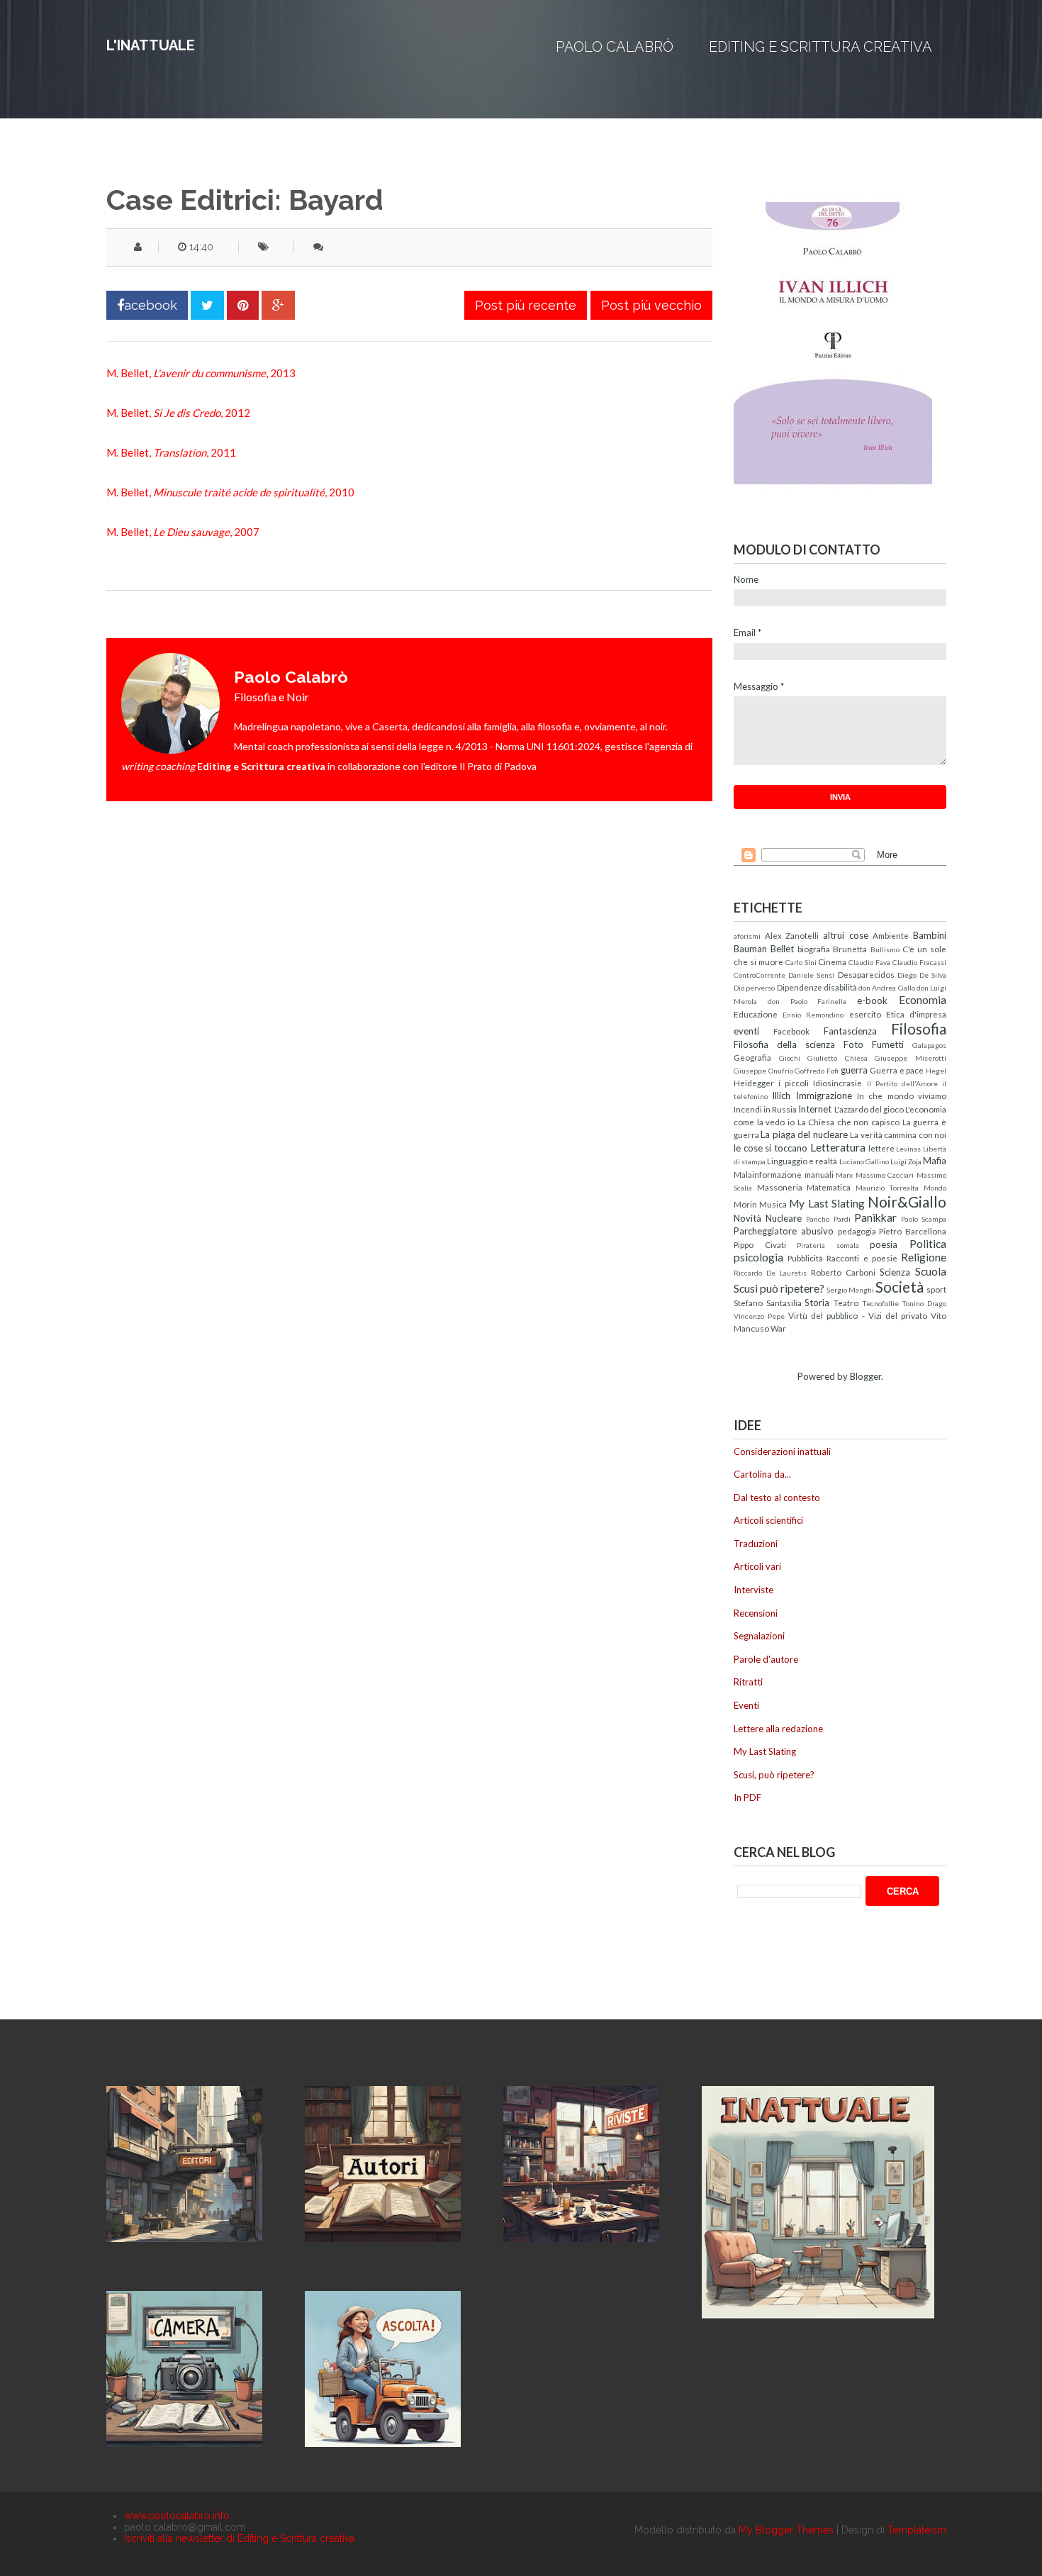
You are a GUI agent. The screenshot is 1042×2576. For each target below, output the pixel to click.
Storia (817, 1303)
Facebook (791, 1031)
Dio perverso (754, 988)
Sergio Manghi (850, 1290)
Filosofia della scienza (784, 1044)
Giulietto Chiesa (837, 1058)
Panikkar (875, 1217)
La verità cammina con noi (898, 1134)
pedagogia (857, 1231)
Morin (745, 1204)
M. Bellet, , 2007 (183, 532)
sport (936, 1289)
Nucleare (784, 1218)
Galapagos (929, 1045)
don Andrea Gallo (887, 988)
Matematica (829, 1187)
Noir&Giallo (907, 1201)
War (778, 1328)
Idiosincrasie (837, 1083)
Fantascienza (850, 1031)
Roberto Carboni (843, 1272)
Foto (853, 1044)
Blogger (865, 1376)
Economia (923, 1000)
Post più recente (526, 305)
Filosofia (919, 1028)
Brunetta (850, 949)
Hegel (936, 1071)
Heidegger (754, 1083)
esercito (865, 1014)
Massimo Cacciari (885, 1175)
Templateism (917, 2530)
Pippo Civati (760, 1244)
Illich (781, 1095)
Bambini (930, 935)
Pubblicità (805, 1258)
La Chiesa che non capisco (849, 1122)
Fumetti (888, 1044)
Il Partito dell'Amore (902, 1083)
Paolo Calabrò (615, 47)
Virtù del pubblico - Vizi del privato (858, 1315)
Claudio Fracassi (919, 962)
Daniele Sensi (811, 975)
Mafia (935, 1161)
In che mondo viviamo (902, 1095)
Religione (924, 1257)
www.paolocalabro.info (177, 2516)
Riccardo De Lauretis (770, 1273)
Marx (844, 1175)
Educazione (756, 1014)
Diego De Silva (922, 975)
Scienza (895, 1272)
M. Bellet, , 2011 (171, 452)
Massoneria (780, 1187)
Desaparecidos (866, 974)
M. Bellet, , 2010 (230, 492)
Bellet (782, 949)
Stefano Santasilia (768, 1303)
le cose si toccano (771, 1148)
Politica (928, 1244)
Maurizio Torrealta (887, 1188)
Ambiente (891, 935)
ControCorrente (760, 975)
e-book (872, 1000)
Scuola (931, 1271)
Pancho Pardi (828, 1219)
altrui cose (846, 935)
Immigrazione (824, 1095)
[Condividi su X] (207, 305)
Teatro (846, 1303)
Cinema (832, 961)
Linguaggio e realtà (802, 1161)
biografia (814, 949)
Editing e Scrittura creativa (820, 47)
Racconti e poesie (862, 1258)
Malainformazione (768, 1174)
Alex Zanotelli (792, 935)
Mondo (935, 1188)
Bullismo (885, 949)
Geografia (752, 1057)
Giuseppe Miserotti (911, 1058)
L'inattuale (151, 45)
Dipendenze (800, 987)
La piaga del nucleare (804, 1134)
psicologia (758, 1257)
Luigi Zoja (906, 1161)
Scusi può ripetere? (779, 1288)
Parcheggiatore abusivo (784, 1231)
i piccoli (794, 1083)
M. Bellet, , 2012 (178, 413)
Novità (747, 1218)
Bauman (750, 949)
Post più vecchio (651, 305)
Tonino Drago (924, 1303)
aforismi (747, 936)
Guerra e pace (897, 1070)
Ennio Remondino (813, 1015)
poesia (884, 1244)
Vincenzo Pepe (759, 1316)
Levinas (908, 1149)
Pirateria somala (828, 1245)
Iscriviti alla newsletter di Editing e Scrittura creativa (239, 2538)
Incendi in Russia (765, 1109)
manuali (819, 1174)
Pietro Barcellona (913, 1231)
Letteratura (838, 1147)
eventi (746, 1031)
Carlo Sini (801, 962)
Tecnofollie (880, 1303)
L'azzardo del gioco (869, 1109)
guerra (854, 1070)
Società (900, 1287)
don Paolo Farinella (807, 1001)
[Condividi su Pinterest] (243, 305)
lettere (881, 1148)
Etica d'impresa (916, 1014)
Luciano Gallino (864, 1161)
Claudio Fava (869, 962)
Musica (773, 1204)
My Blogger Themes (786, 2530)
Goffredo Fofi (817, 1071)
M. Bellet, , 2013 (201, 373)
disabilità (840, 987)
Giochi (790, 1058)
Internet (815, 1109)
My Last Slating (827, 1203)
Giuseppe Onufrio (763, 1071)
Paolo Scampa (924, 1219)
